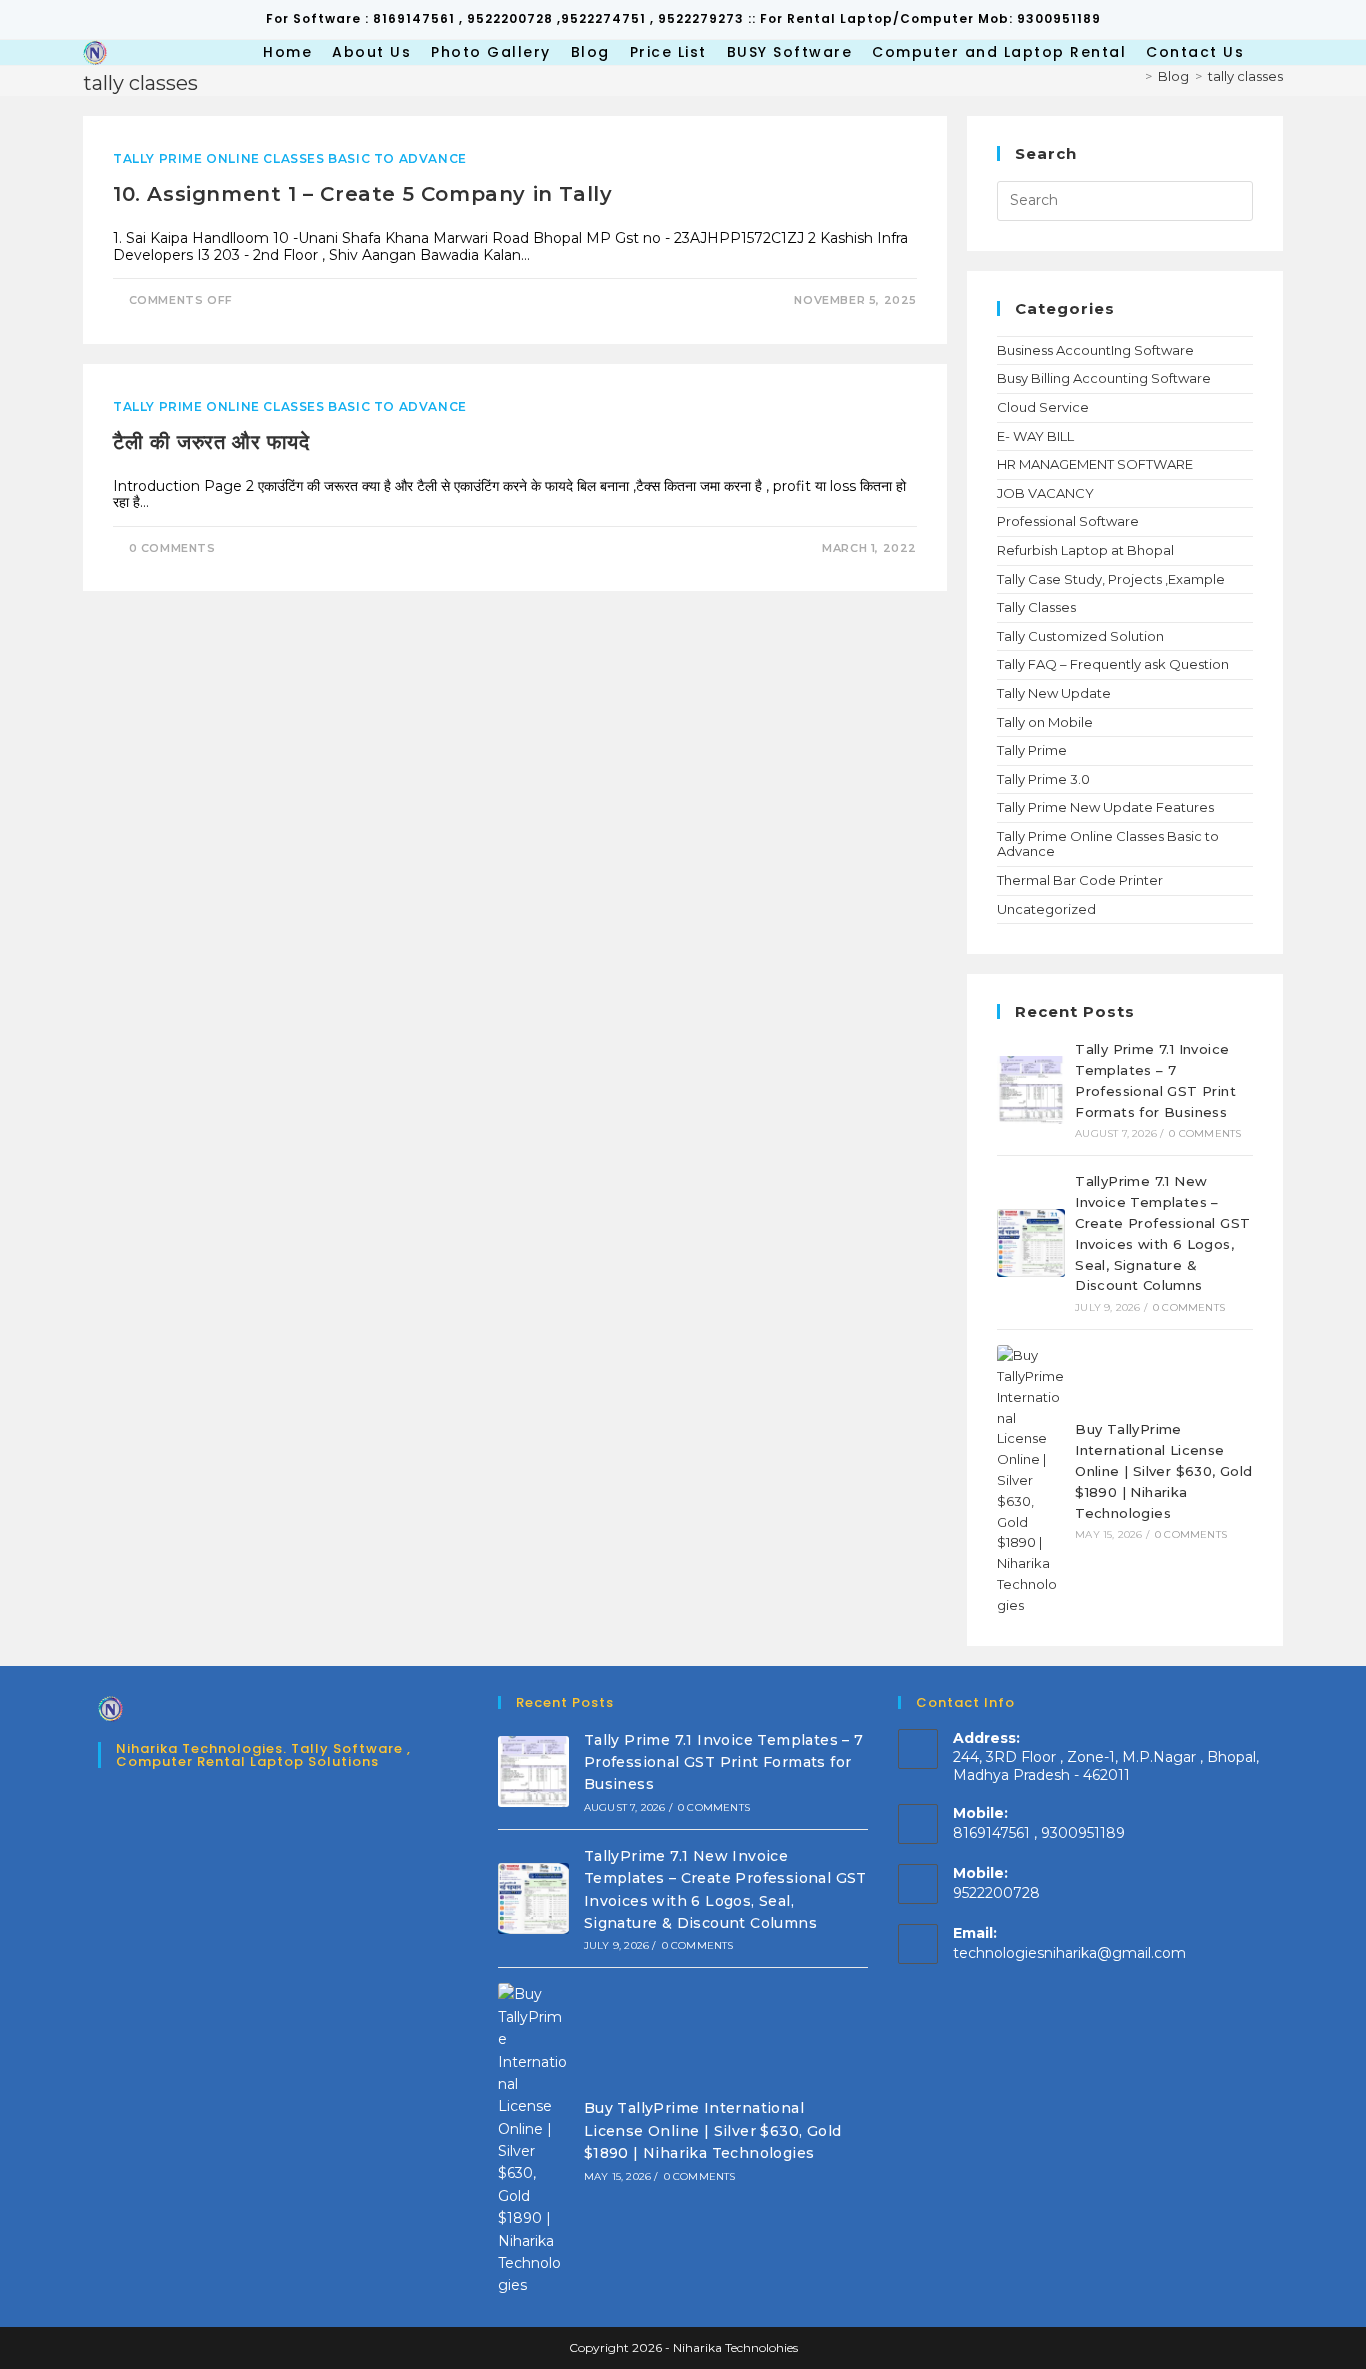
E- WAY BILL (1035, 436)
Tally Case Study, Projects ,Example (1111, 579)
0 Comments (172, 548)
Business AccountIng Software (1095, 350)
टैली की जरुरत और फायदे (211, 442)
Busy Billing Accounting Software (1104, 378)
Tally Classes (1036, 607)
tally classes (1245, 76)
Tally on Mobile (1045, 722)
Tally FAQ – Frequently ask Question (1113, 664)
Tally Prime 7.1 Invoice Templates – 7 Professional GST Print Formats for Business (724, 1762)
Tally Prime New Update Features (1105, 807)
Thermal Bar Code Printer (1080, 880)
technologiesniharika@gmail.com (1069, 1953)
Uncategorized (1046, 909)
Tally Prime (1032, 750)
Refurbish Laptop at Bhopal (1085, 550)
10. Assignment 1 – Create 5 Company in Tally (362, 194)
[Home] (1134, 76)
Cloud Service (1043, 407)
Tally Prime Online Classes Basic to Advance (290, 158)
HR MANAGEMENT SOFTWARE (1095, 464)
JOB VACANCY (1045, 493)
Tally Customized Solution (1080, 636)
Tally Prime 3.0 (1043, 779)
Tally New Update (1054, 693)
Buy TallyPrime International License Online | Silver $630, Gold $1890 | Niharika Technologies (1163, 1470)
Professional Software (1068, 521)
